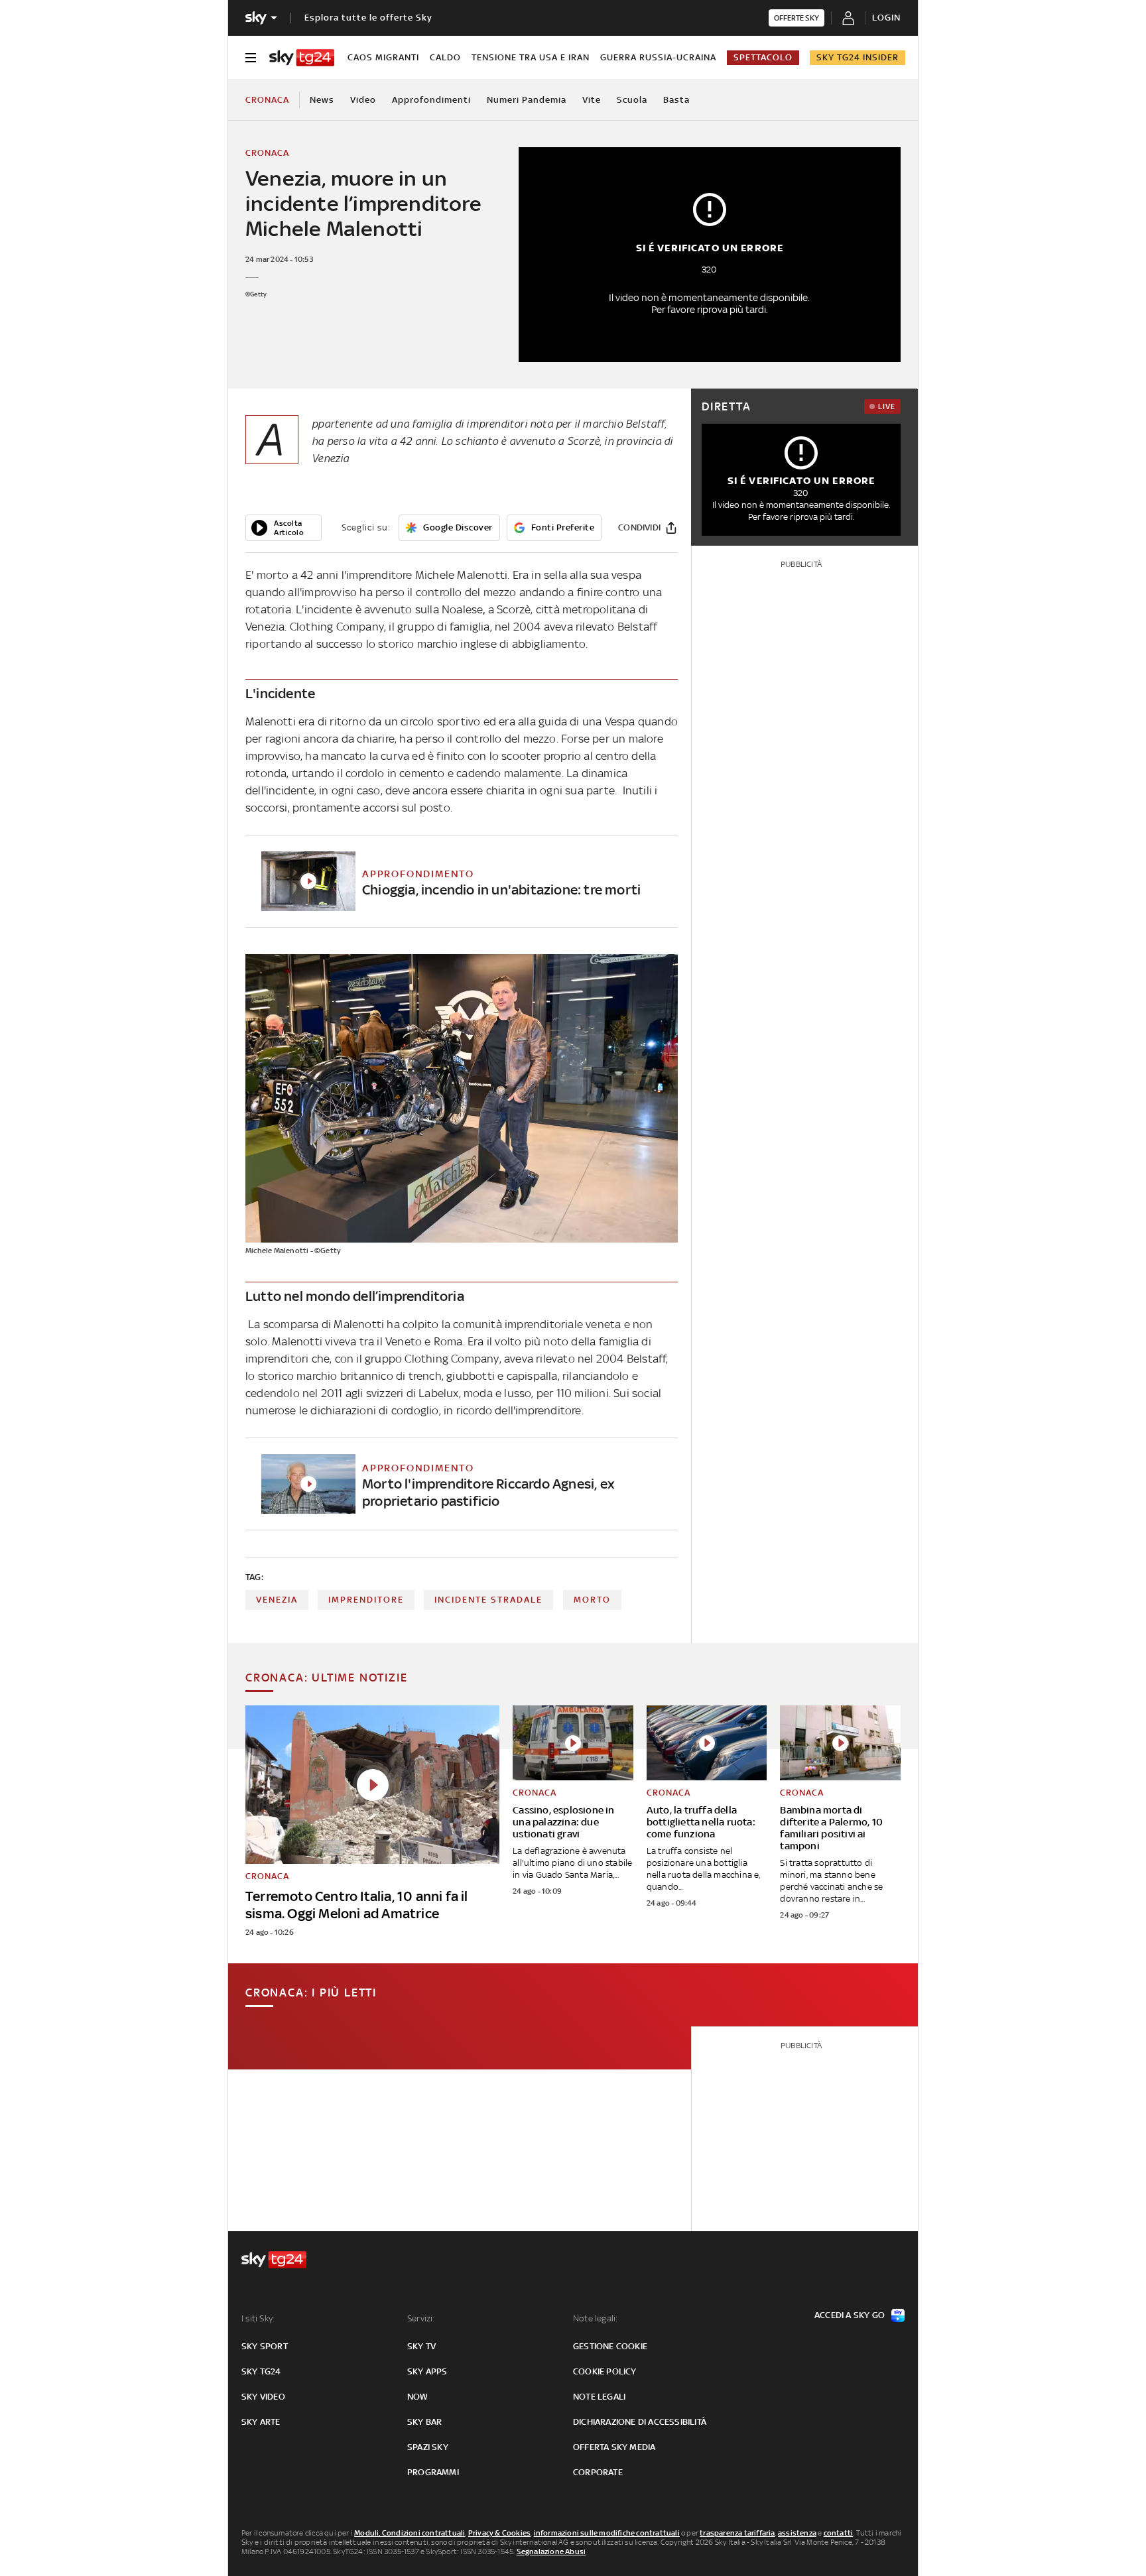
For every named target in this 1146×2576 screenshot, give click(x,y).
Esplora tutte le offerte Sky (368, 18)
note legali (599, 2397)
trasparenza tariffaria (737, 2533)
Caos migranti (383, 57)
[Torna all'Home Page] (302, 58)
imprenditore (366, 1600)
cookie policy (605, 2371)
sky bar (424, 2422)
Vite (592, 100)
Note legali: (595, 2318)
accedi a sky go (850, 2315)
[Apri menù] (251, 58)
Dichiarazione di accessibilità (640, 2422)
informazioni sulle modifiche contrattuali (607, 2533)
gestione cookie (610, 2346)
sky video (263, 2397)
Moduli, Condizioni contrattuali (410, 2533)
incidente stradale (488, 1600)
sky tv (421, 2346)
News (322, 100)
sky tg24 (261, 2371)
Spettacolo (763, 57)
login (886, 18)
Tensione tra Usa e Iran (531, 57)
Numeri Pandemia (527, 100)
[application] (284, 528)
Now (418, 2397)
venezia (277, 1600)
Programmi (433, 2472)
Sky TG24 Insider (858, 57)
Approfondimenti (431, 100)
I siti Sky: (258, 2318)
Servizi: (421, 2318)
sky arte (261, 2422)
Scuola (632, 100)
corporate (598, 2472)
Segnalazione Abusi (551, 2551)
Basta (676, 100)
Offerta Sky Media (614, 2447)
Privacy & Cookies (499, 2533)
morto (592, 1600)
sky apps (427, 2371)
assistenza (797, 2533)
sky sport (265, 2346)
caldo (445, 57)
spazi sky (428, 2447)
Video (363, 100)
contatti (839, 2533)
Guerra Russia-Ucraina (658, 57)
